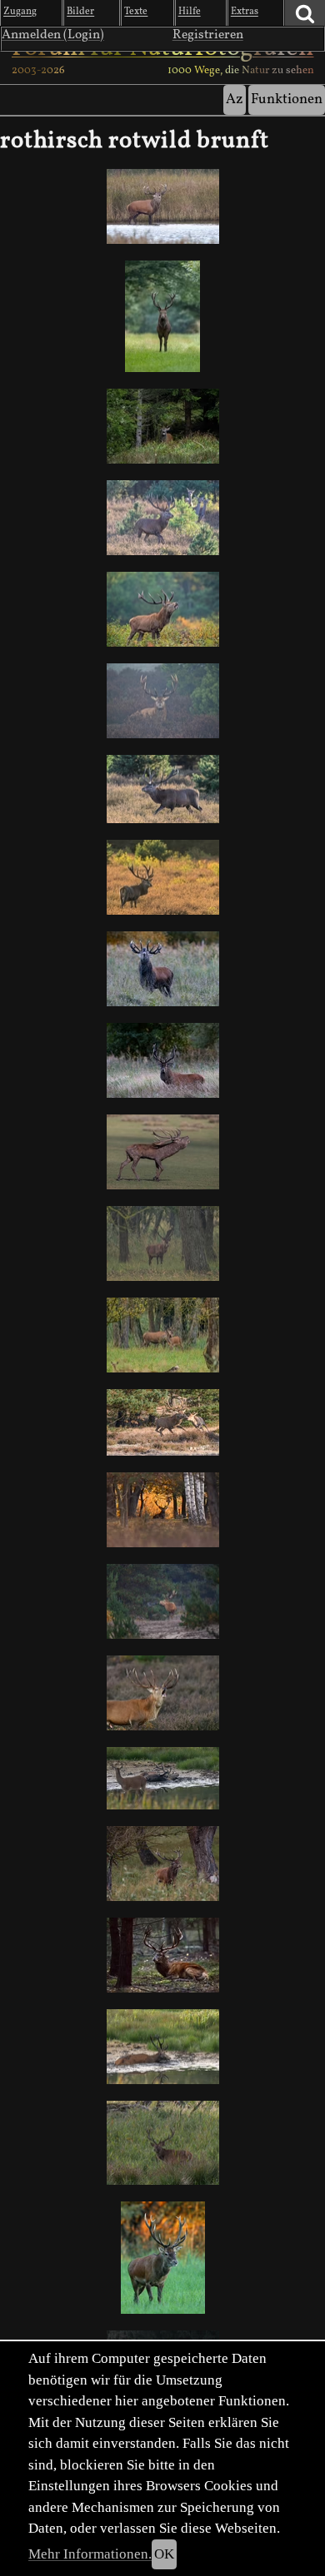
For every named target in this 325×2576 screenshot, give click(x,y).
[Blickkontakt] (162, 316)
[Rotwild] (162, 1423)
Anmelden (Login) (53, 35)
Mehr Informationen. (90, 2554)
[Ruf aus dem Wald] (162, 426)
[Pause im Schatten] (162, 1955)
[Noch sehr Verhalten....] (162, 877)
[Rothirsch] (162, 1243)
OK (164, 2554)
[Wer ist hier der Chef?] (162, 1152)
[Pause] (162, 701)
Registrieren (208, 35)
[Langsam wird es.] (162, 1335)
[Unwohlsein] (162, 1864)
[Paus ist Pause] (162, 2047)
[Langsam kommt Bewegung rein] (162, 2143)
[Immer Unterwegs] (162, 518)
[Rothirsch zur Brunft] (162, 969)
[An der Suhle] (162, 1778)
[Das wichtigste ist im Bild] (162, 1693)
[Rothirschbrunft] (162, 789)
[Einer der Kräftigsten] (162, 206)
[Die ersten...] (162, 1060)
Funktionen (287, 99)
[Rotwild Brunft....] (162, 609)
